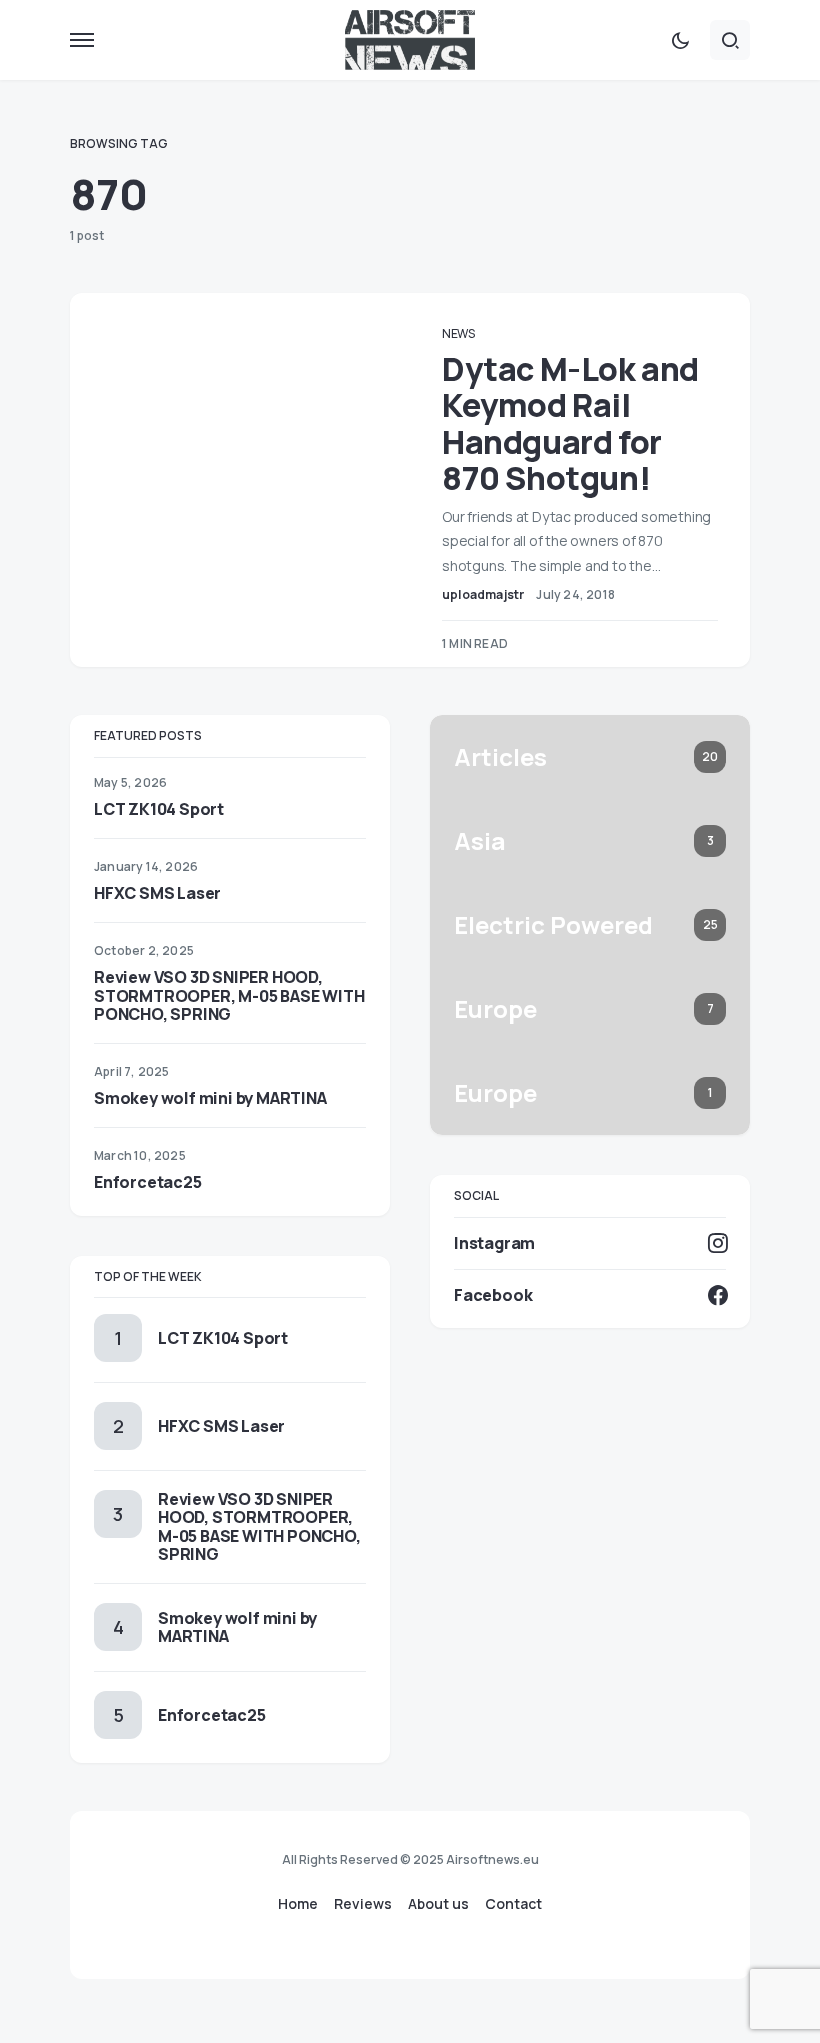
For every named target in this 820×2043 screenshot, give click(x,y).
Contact (513, 1904)
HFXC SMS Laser (157, 893)
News (458, 333)
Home (298, 1904)
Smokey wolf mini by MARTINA (210, 1098)
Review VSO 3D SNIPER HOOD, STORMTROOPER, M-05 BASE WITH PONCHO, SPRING (229, 995)
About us (438, 1904)
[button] (82, 40)
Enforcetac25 (148, 1182)
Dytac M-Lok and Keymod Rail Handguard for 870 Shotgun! (570, 423)
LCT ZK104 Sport (159, 809)
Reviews (363, 1904)
